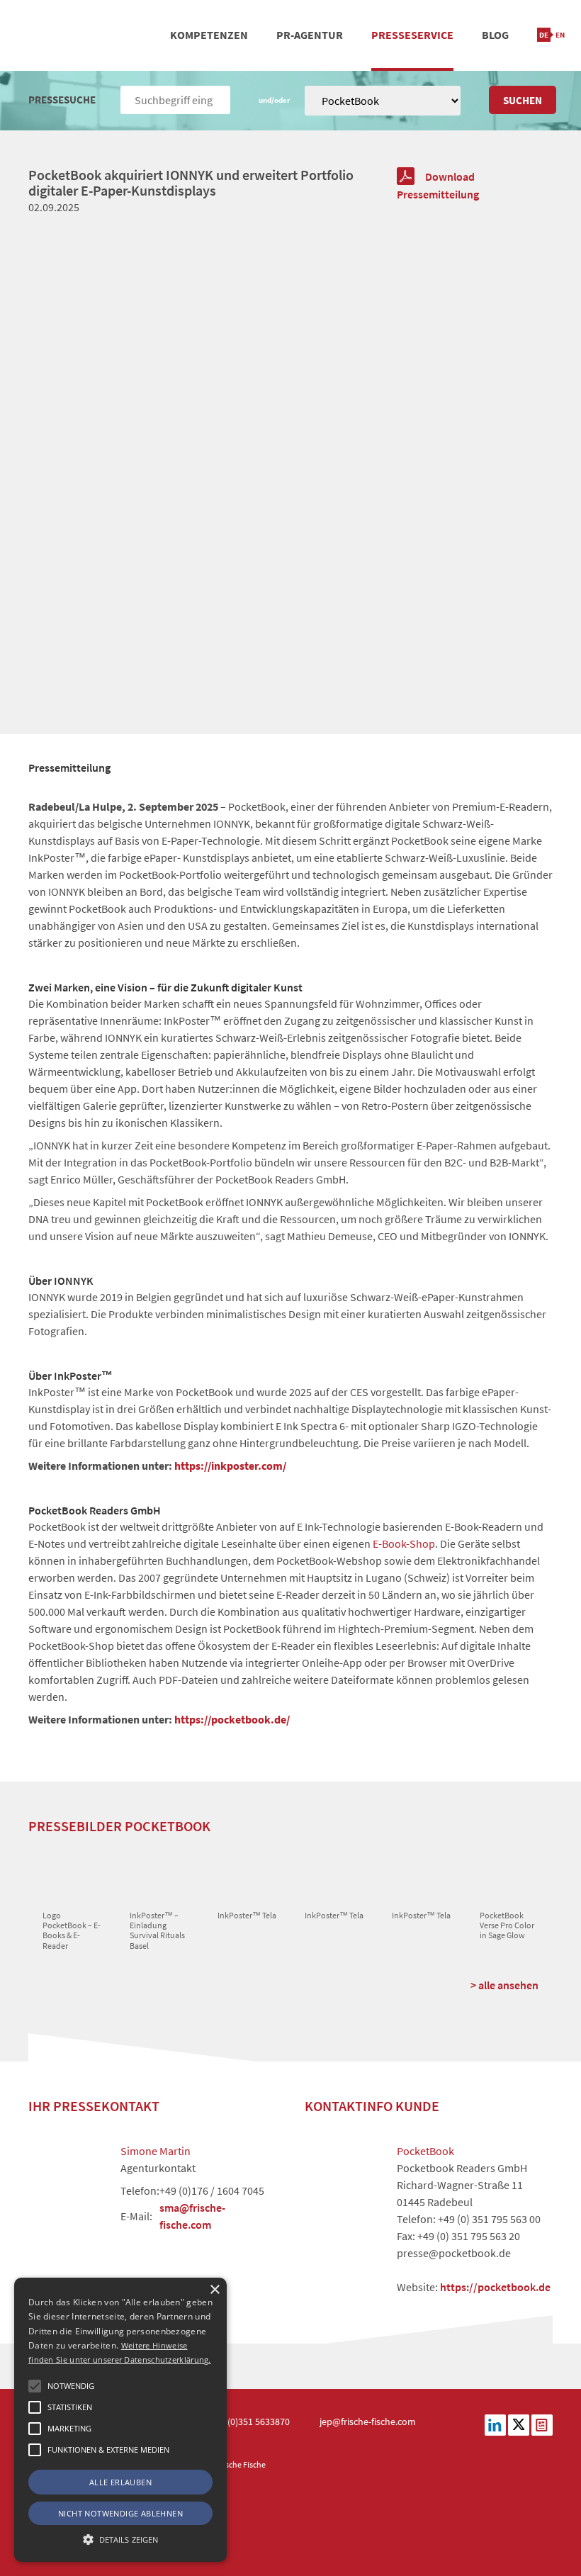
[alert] (120, 2420)
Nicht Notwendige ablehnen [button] (120, 2513)
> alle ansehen (504, 1985)
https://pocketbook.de (495, 2287)
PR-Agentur (310, 35)
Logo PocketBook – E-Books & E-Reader (72, 1930)
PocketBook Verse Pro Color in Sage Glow (507, 1925)
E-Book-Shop (404, 1543)
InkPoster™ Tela (247, 1915)
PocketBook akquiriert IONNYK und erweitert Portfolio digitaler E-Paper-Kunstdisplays (191, 182)
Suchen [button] (523, 100)
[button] (35, 2386)
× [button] (214, 2290)
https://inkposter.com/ (230, 1466)
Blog (495, 35)
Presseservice (412, 35)
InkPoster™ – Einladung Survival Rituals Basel (157, 1930)
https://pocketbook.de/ (232, 1719)
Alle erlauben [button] (120, 2482)
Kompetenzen (209, 35)
